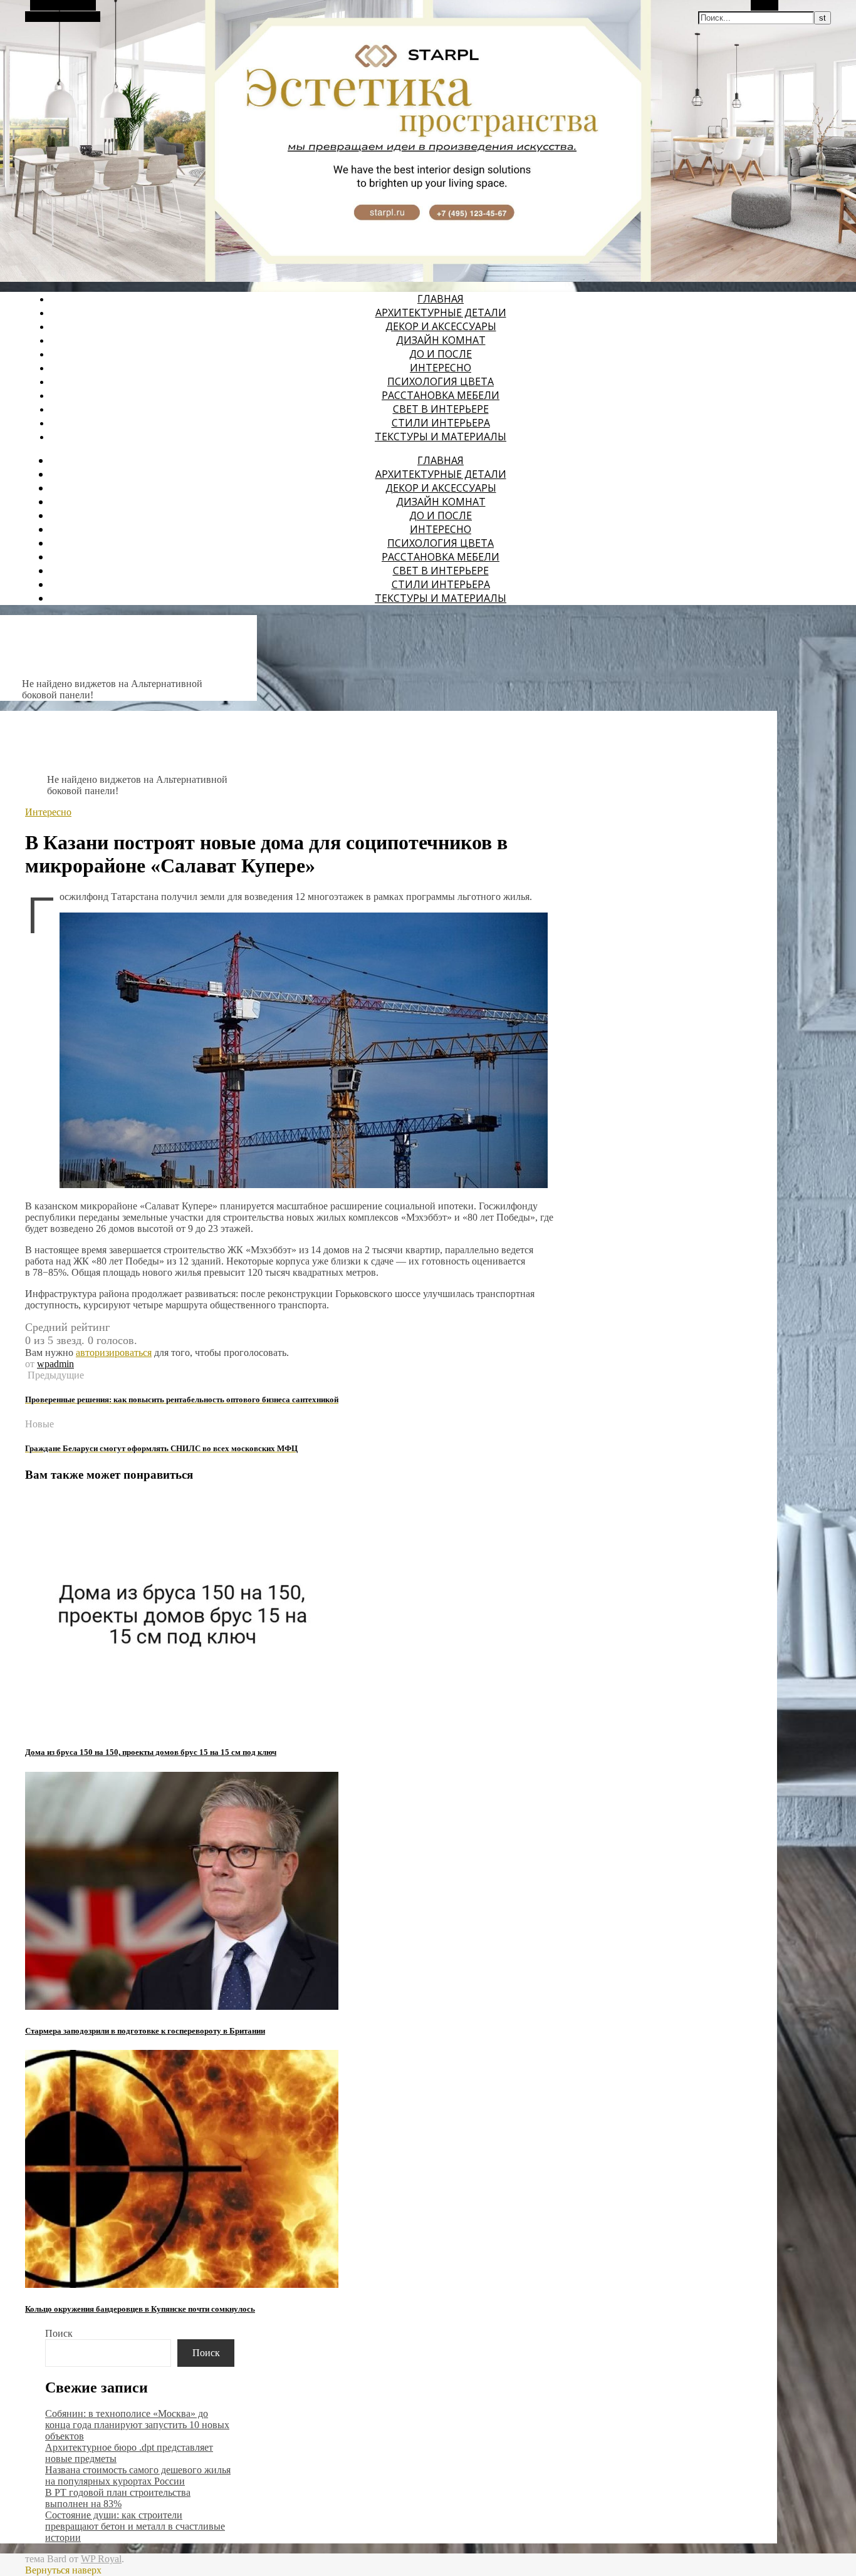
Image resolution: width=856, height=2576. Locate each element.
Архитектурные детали (441, 313)
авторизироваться (114, 1353)
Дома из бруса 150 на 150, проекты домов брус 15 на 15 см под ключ (151, 1752)
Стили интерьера (441, 423)
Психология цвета (441, 381)
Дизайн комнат (441, 340)
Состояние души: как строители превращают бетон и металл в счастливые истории (135, 2526)
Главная (441, 299)
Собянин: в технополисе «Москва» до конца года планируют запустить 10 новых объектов (137, 2425)
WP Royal (101, 2559)
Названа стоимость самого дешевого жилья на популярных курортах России (138, 2475)
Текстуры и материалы (441, 437)
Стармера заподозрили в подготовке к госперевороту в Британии (145, 2031)
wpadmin (55, 1364)
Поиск (59, 2333)
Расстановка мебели (441, 395)
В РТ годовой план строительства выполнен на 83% (118, 2498)
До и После (441, 354)
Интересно (441, 368)
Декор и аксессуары (441, 326)
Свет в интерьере (441, 409)
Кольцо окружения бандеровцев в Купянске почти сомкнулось (140, 2309)
